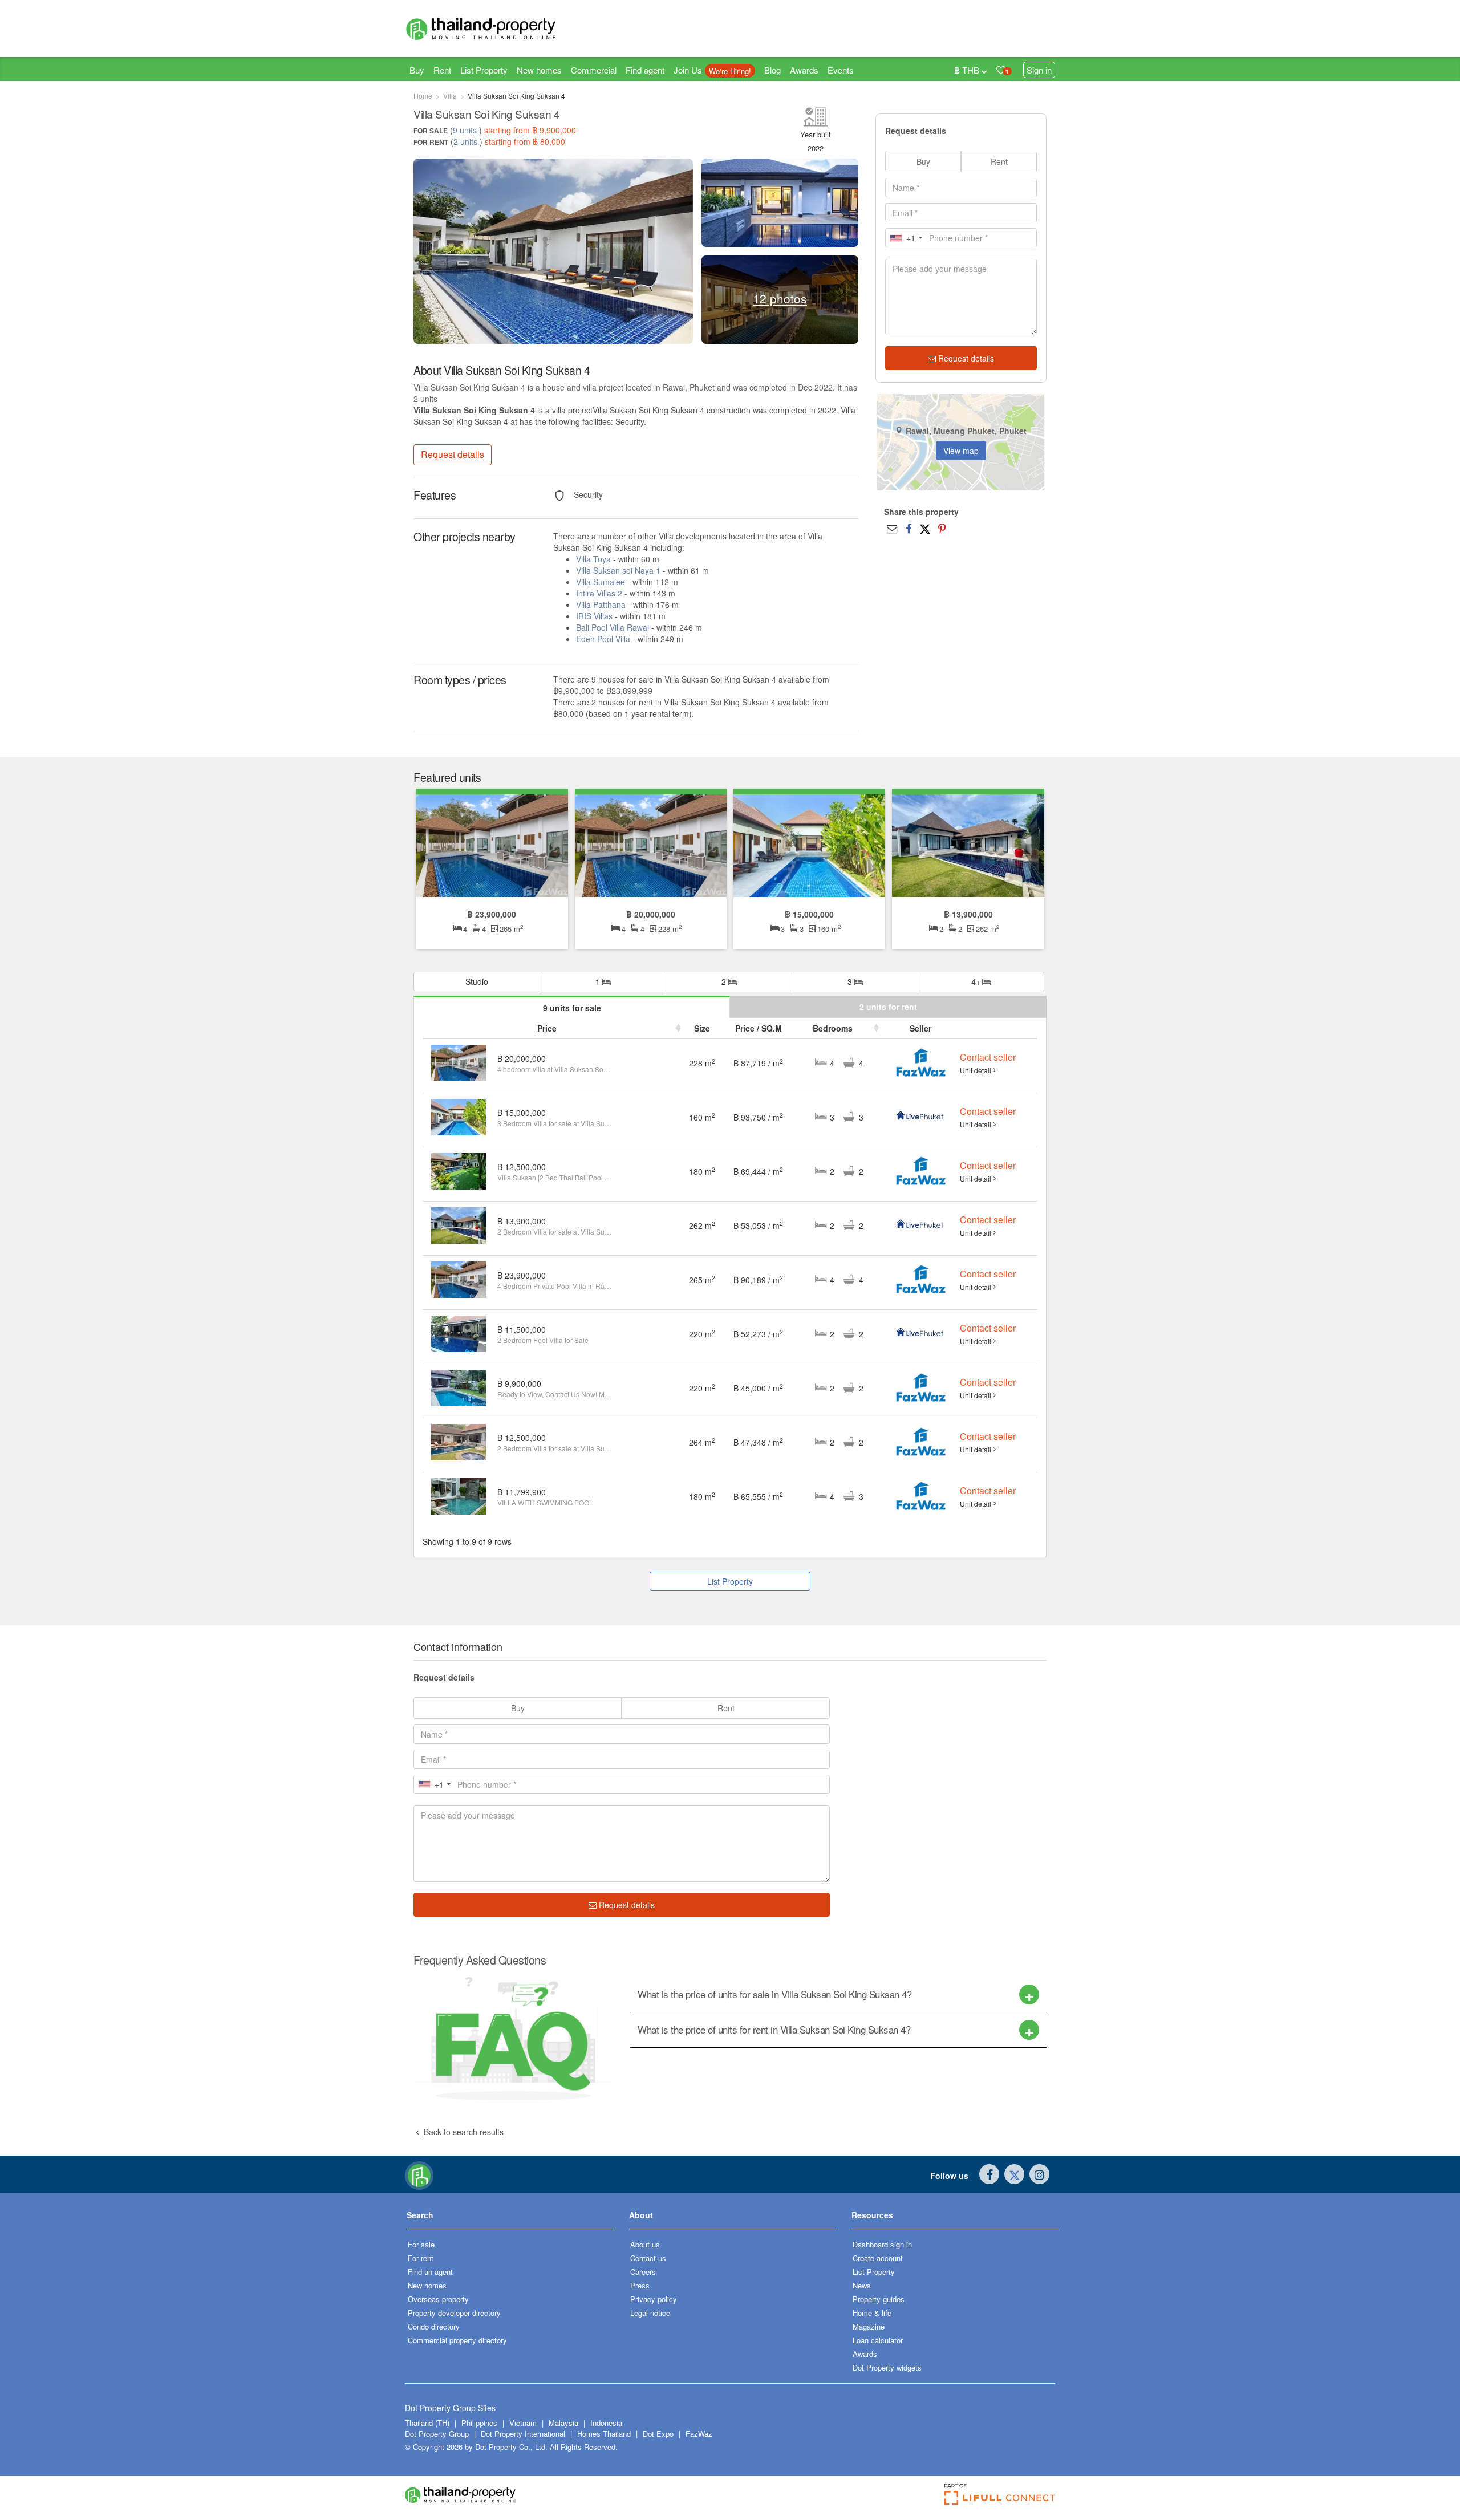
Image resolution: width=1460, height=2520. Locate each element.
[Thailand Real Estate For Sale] (419, 2174)
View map (961, 451)
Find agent (645, 70)
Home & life (872, 2313)
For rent (421, 2258)
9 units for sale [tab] (572, 1008)
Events (841, 70)
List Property (484, 70)
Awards (804, 70)
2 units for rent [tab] (888, 1007)
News (862, 2285)
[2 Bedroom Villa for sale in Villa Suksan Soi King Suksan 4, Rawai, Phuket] (968, 845)
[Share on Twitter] (925, 528)
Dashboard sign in (882, 2244)
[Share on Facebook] (909, 528)
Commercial (594, 70)
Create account (878, 2258)
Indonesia (606, 2423)
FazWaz (699, 2434)
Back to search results (464, 2132)
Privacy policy (654, 2299)
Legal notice (650, 2313)
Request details (965, 358)
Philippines (480, 2423)
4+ (977, 981)
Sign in (1039, 70)
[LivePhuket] (921, 1116)
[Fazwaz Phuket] (920, 1062)
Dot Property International (523, 2434)
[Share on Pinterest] (942, 528)
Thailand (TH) (427, 2423)
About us (645, 2244)
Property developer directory (454, 2313)
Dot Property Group (437, 2434)
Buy (417, 70)
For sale (421, 2244)
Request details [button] (453, 454)
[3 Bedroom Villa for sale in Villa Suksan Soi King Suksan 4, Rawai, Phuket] (809, 845)
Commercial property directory (457, 2340)
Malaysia (565, 2423)
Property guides (879, 2299)
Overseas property (438, 2299)
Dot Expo (658, 2434)
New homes (539, 70)
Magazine (869, 2326)
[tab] (838, 1995)
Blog (772, 70)
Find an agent (430, 2272)
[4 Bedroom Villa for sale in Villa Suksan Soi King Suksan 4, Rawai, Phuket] (492, 845)
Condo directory (434, 2326)
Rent (442, 70)
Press (640, 2285)
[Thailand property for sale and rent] (508, 29)
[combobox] (906, 238)
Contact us (648, 2258)
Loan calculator (878, 2340)
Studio (477, 981)
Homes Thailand (604, 2434)
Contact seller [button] (988, 1057)
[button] (510, 2219)
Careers (643, 2272)
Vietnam (524, 2423)
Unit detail (976, 1070)
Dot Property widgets (887, 2367)
